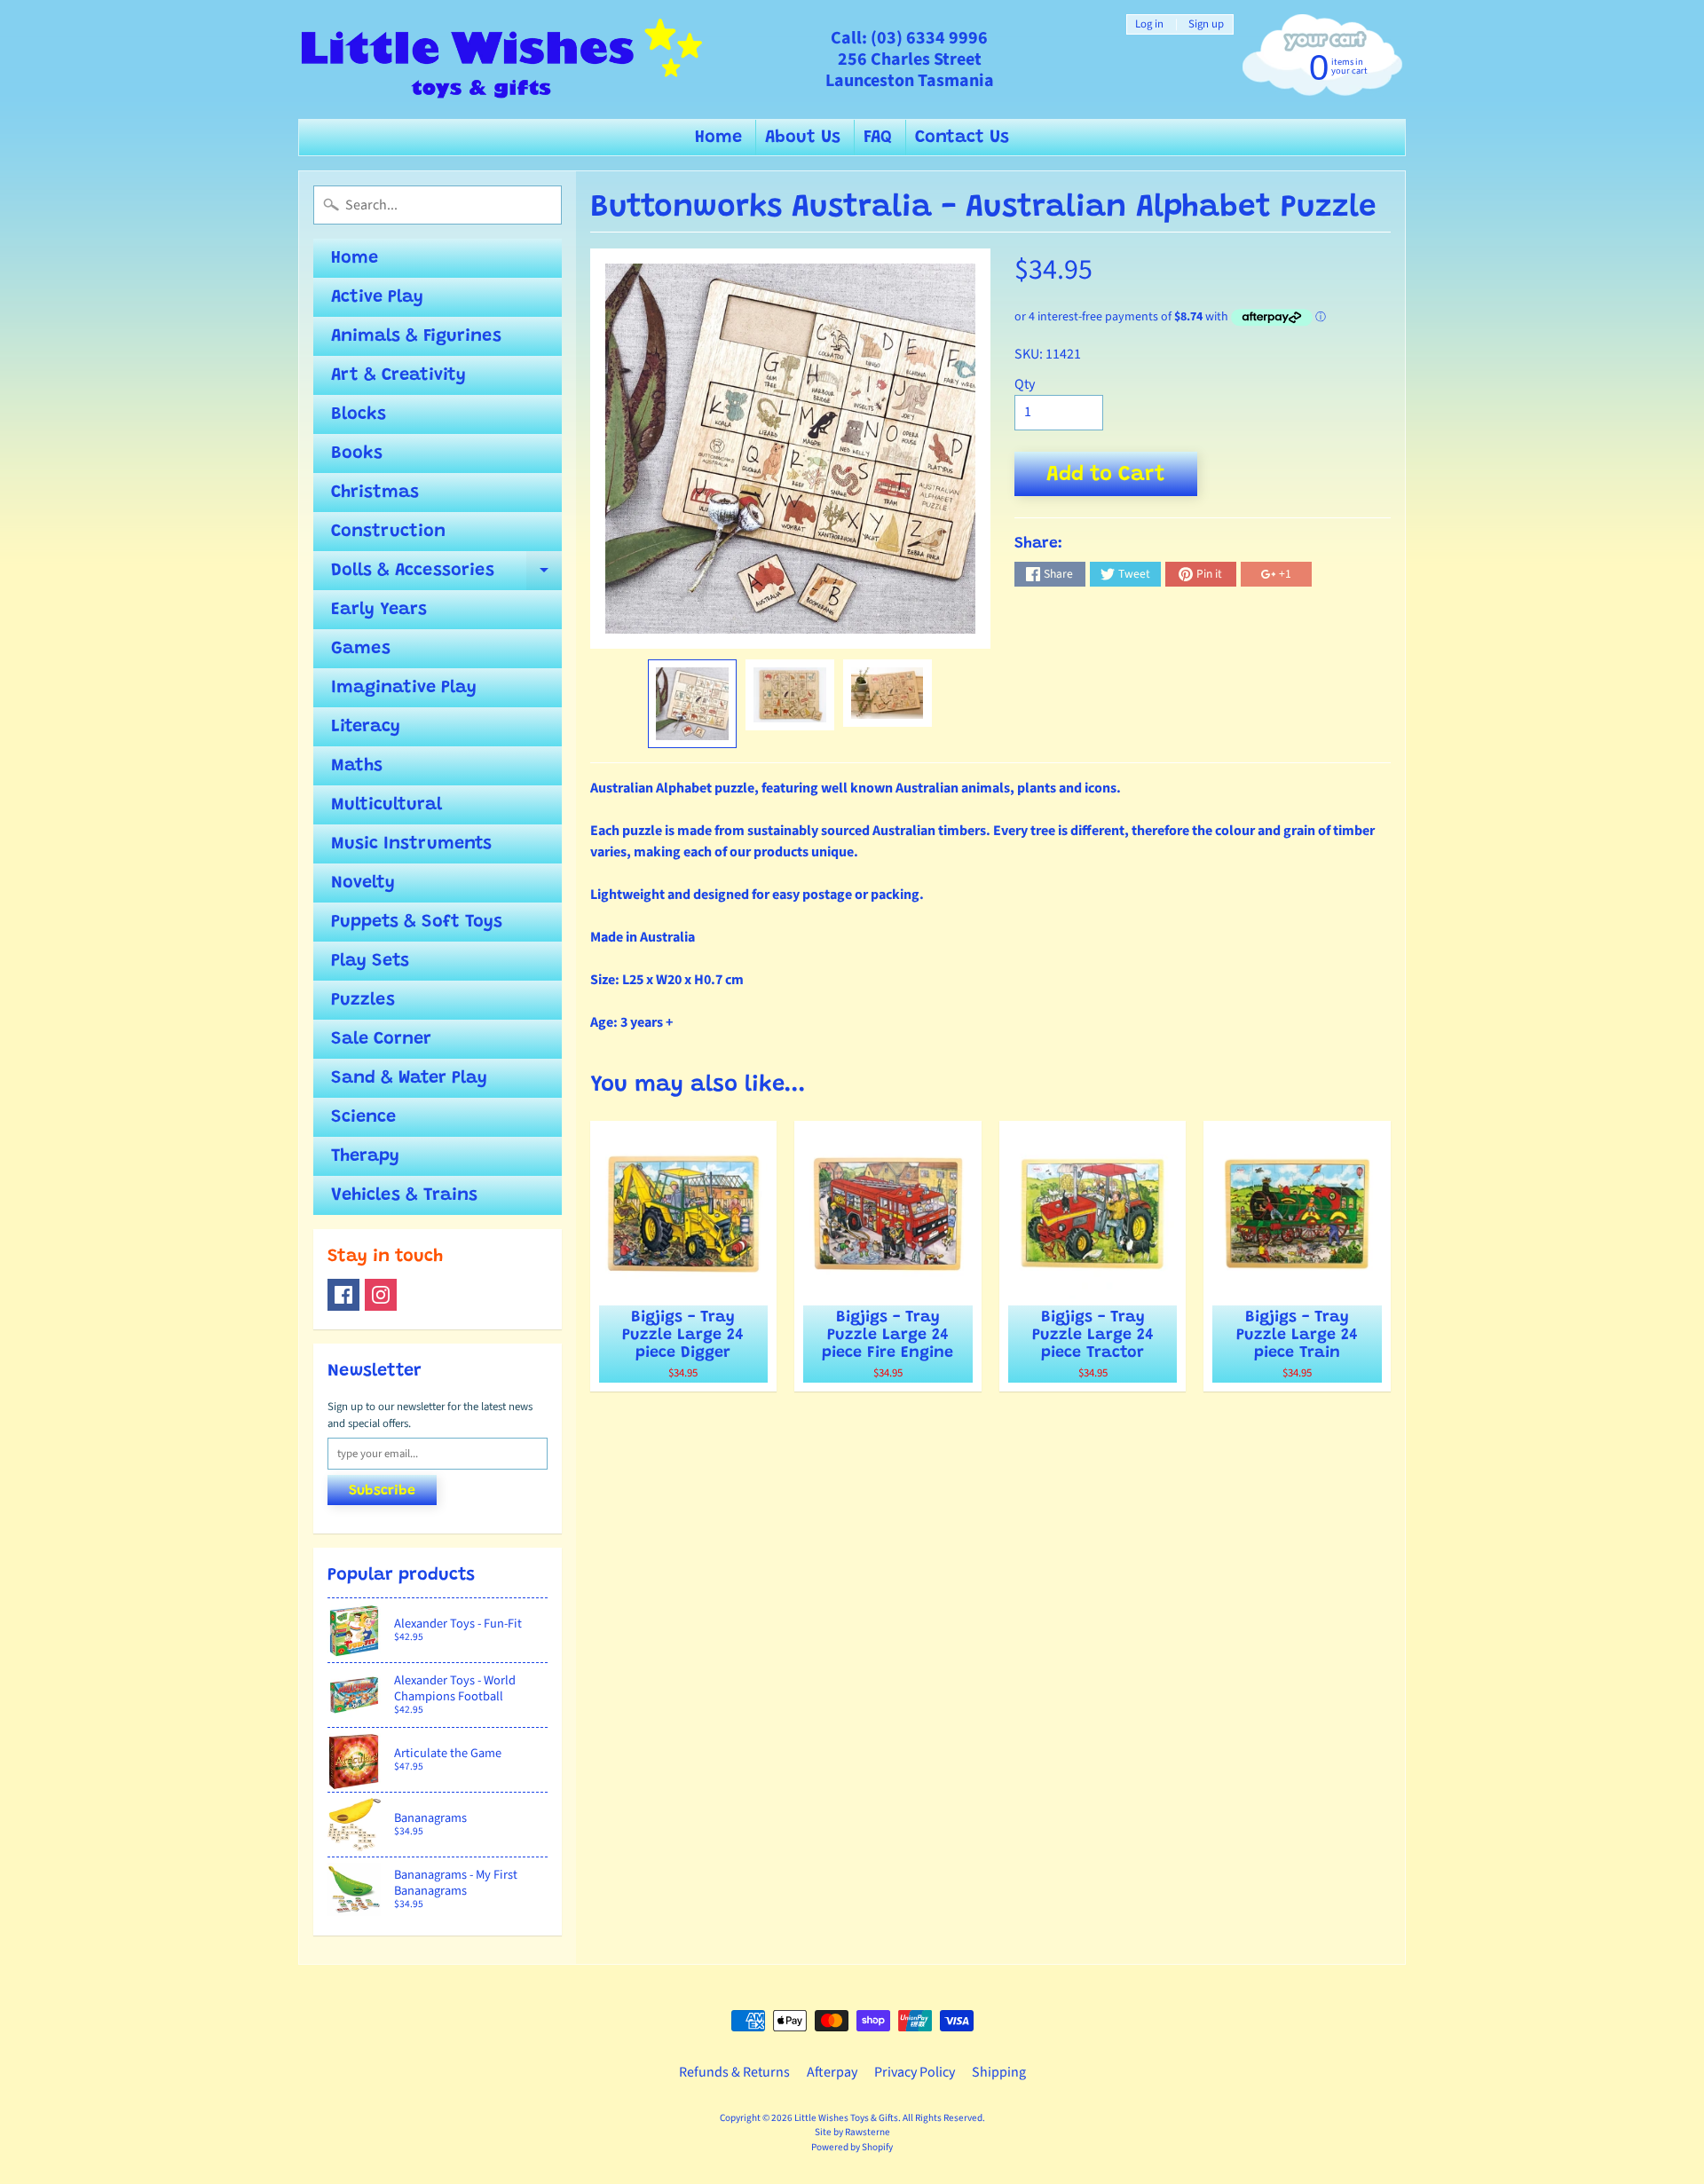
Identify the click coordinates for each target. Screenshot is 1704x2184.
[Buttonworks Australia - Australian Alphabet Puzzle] (692, 704)
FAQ (878, 138)
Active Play (377, 297)
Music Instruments (411, 844)
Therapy (365, 1156)
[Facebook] (343, 1295)
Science (363, 1117)
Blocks (359, 414)
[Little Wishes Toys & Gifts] (502, 59)
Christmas (375, 493)
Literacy (366, 727)
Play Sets (370, 961)
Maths (357, 766)
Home (718, 138)
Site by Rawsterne (852, 2132)
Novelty (363, 883)
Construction (388, 532)
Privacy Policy (915, 2072)
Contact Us (962, 138)
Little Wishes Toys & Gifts (846, 2118)
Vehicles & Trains (404, 1195)
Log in (1149, 24)
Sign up (1206, 24)
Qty (1025, 384)
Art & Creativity (398, 375)
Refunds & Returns (734, 2072)
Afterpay (832, 2072)
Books (357, 453)
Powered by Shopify (852, 2147)
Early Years (379, 610)
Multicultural (387, 805)
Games (361, 649)
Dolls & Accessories (446, 576)
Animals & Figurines (416, 336)
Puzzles (363, 1000)
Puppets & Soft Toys (417, 922)
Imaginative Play (404, 688)
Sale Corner (381, 1039)
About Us (803, 138)
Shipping (999, 2072)
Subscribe (382, 1491)
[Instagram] (381, 1295)
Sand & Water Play (409, 1078)
